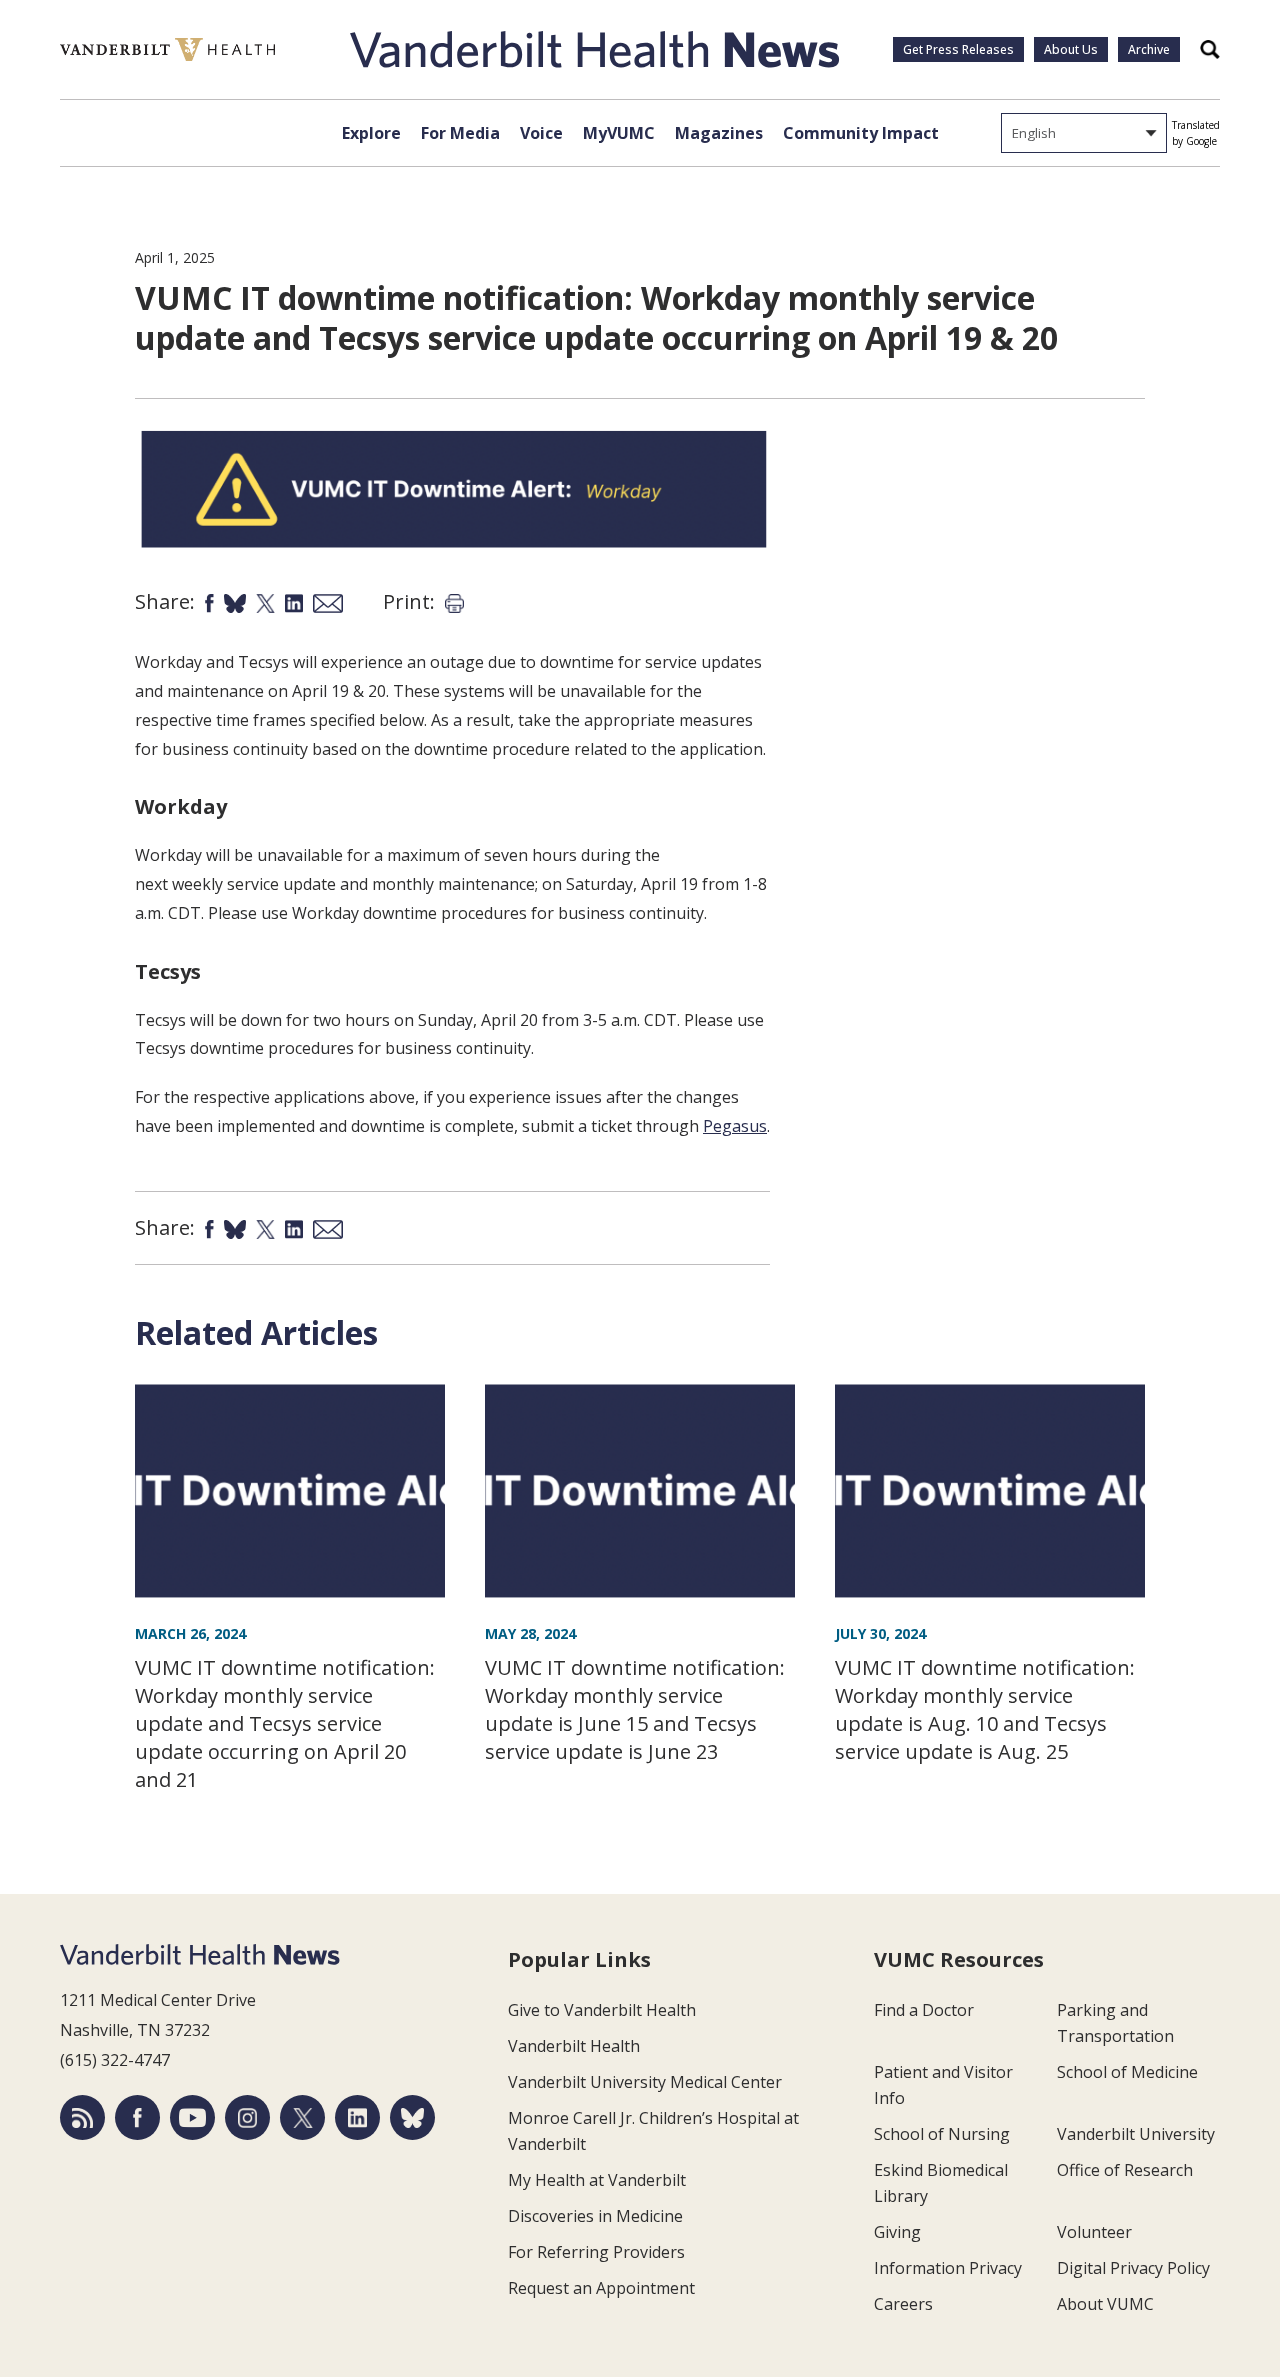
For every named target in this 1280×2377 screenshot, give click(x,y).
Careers (903, 2304)
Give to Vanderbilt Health (602, 2010)
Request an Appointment (601, 2288)
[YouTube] (192, 2117)
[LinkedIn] (357, 2117)
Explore (371, 133)
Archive (1149, 49)
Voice (541, 133)
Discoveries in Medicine (595, 2216)
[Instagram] (247, 2117)
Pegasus (735, 1126)
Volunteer (1094, 2232)
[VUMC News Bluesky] (412, 2117)
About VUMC (1105, 2304)
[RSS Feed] (82, 2117)
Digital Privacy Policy (1133, 2268)
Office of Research (1125, 2170)
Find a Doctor (924, 2010)
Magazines (719, 133)
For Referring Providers (596, 2252)
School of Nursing (942, 2134)
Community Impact (861, 133)
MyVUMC (619, 133)
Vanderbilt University (1136, 2134)
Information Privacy (948, 2268)
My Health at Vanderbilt (597, 2180)
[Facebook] (137, 2117)
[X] (302, 2117)
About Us (1071, 49)
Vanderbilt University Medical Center (645, 2082)
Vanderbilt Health (574, 2046)
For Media (460, 133)
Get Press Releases (958, 49)
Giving (897, 2232)
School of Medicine (1127, 2072)
